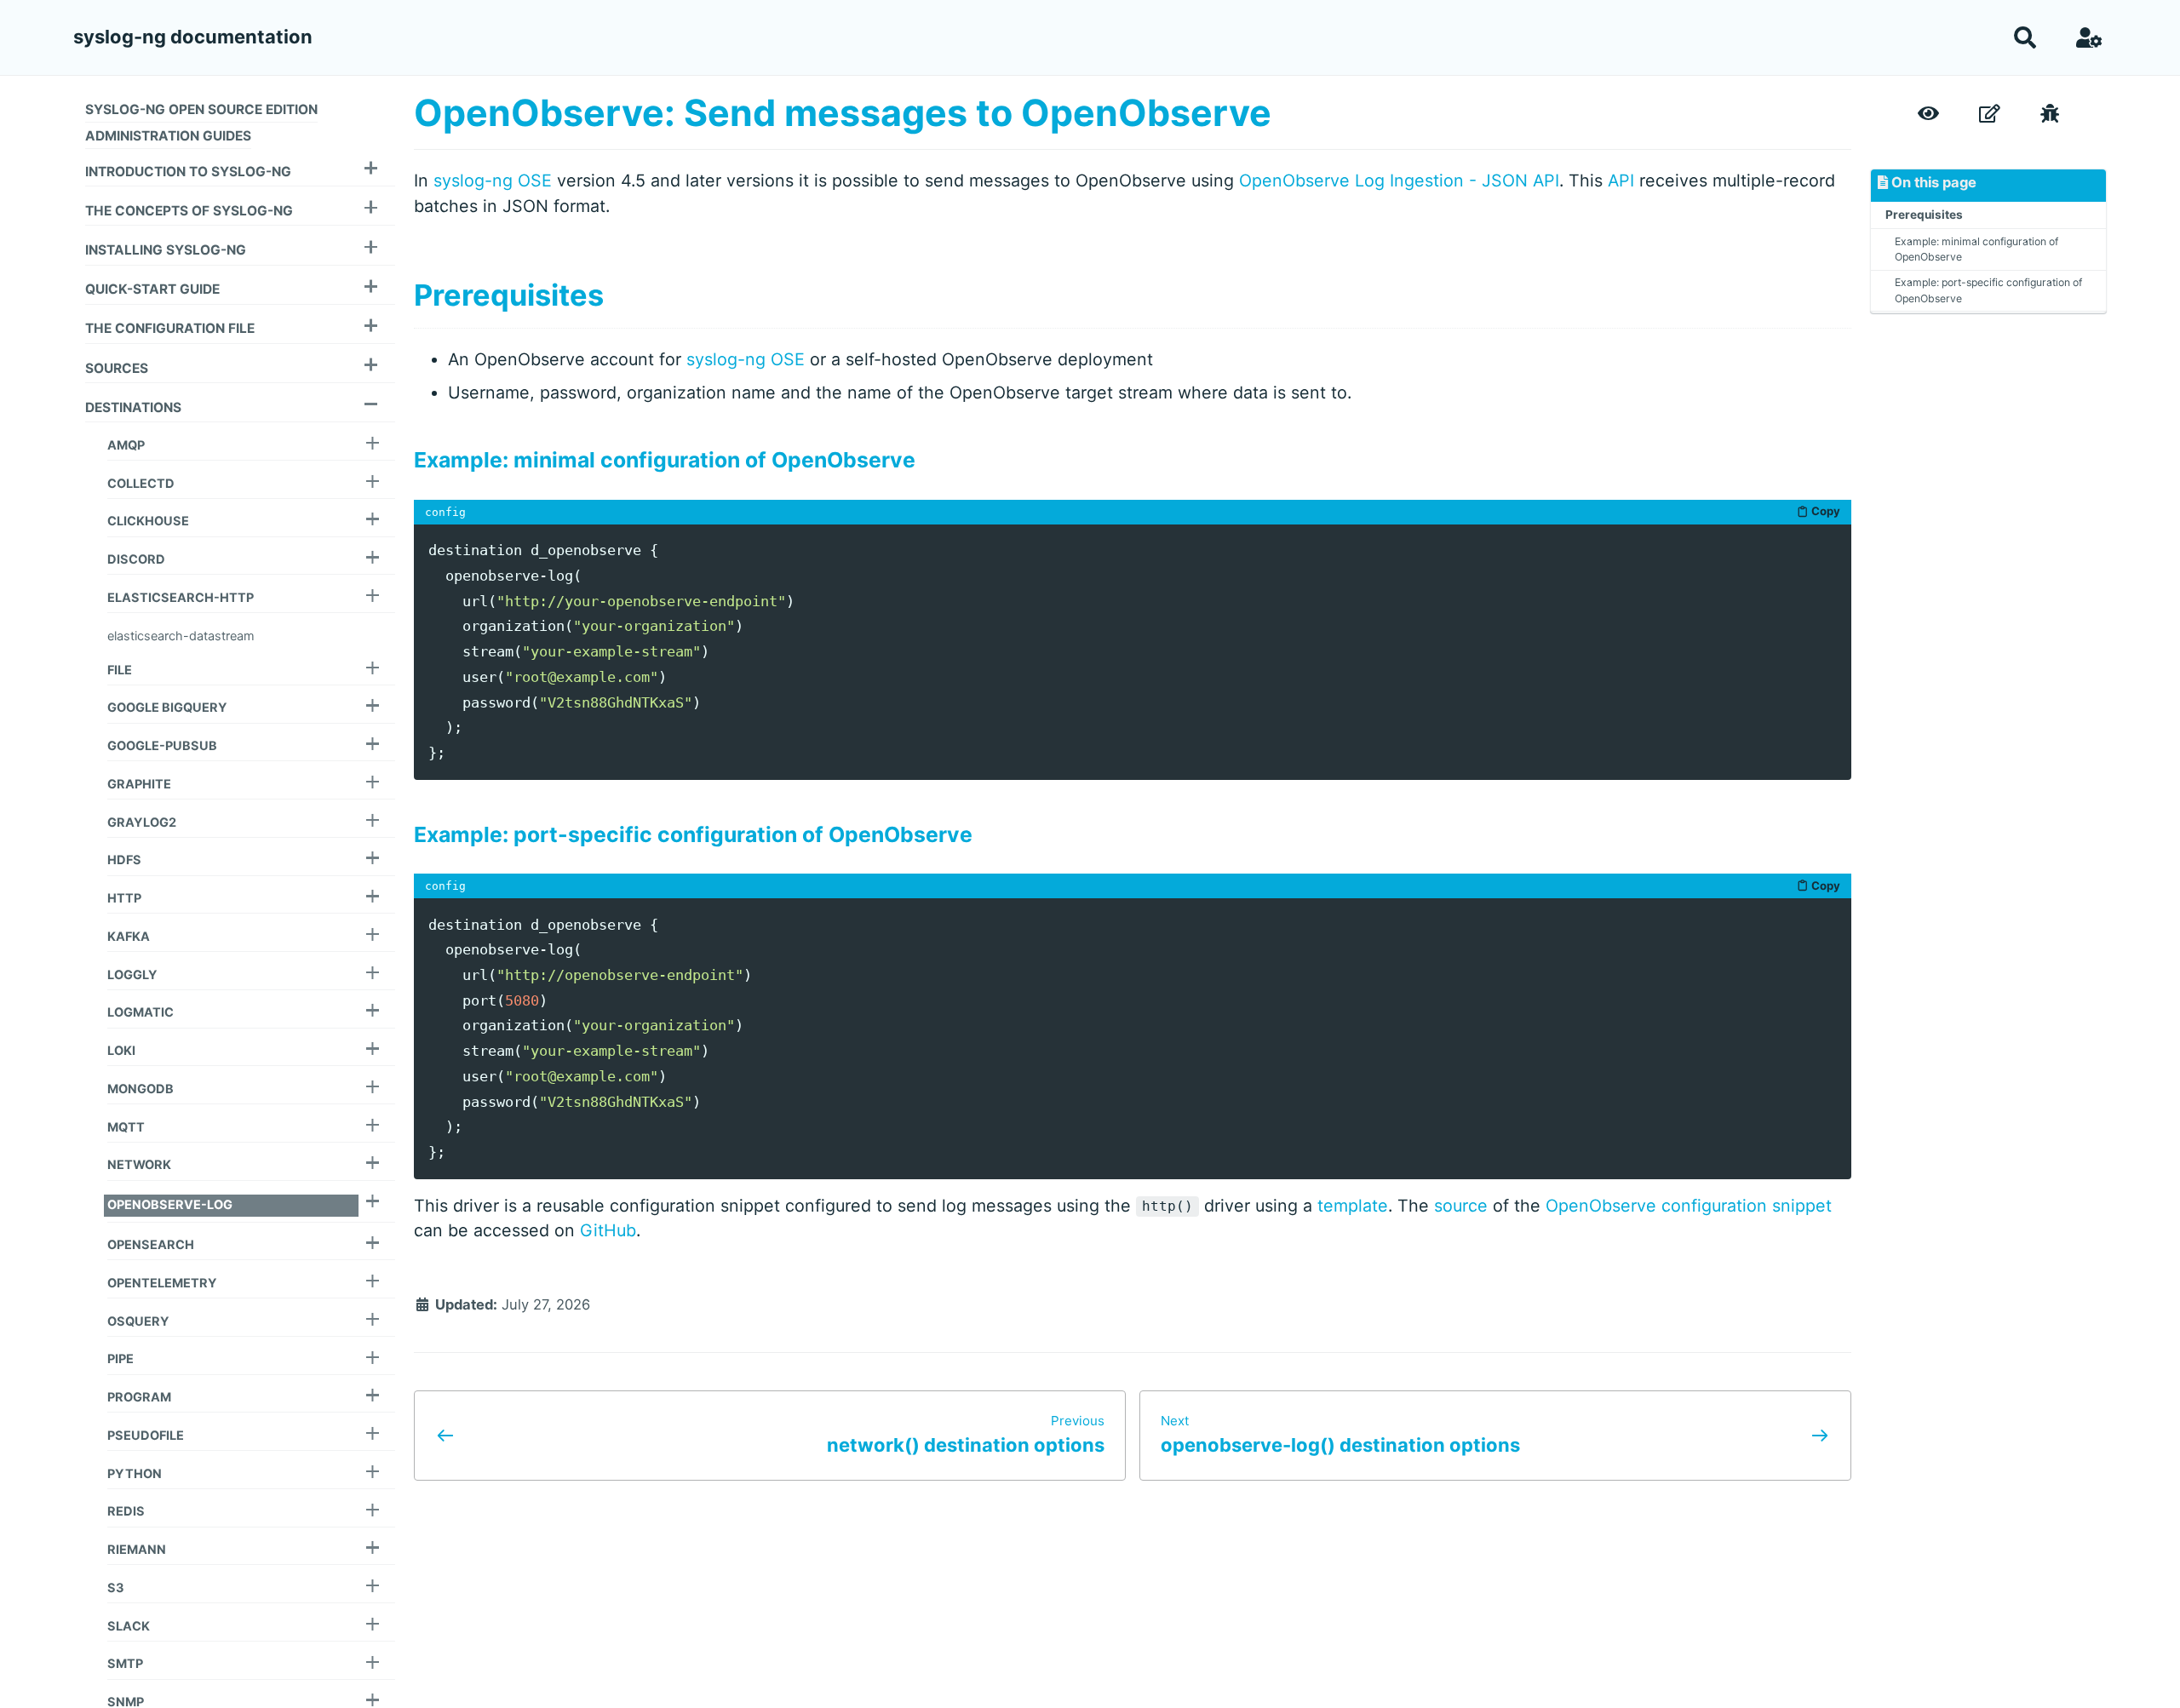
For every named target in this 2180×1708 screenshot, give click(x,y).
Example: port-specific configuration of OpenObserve (1988, 290)
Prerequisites (1924, 215)
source (1461, 1206)
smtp (125, 1664)
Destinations (133, 407)
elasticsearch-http (181, 598)
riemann (137, 1550)
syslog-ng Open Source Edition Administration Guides (201, 122)
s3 (116, 1588)
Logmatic (141, 1012)
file (120, 670)
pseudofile (146, 1436)
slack (129, 1626)
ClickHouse (148, 521)
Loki (121, 1051)
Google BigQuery (167, 708)
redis (126, 1511)
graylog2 (142, 822)
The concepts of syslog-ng (189, 211)
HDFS (124, 860)
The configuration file (170, 328)
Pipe (120, 1359)
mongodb (141, 1089)
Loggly (132, 975)
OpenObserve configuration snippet (1689, 1206)
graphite (139, 784)
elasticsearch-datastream (181, 636)
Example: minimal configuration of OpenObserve (1976, 248)
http (124, 898)
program (139, 1397)
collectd (141, 484)
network (139, 1165)
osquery (138, 1321)
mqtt (126, 1127)
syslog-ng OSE (493, 181)
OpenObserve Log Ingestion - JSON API (1399, 181)
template (1353, 1206)
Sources (117, 367)
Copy (1826, 511)
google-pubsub (162, 746)
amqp (126, 445)
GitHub (608, 1230)
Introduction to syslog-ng (188, 171)
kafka (129, 937)
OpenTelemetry (162, 1283)
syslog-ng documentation (193, 37)
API (1621, 181)
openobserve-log (170, 1205)
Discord (136, 559)
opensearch (151, 1245)
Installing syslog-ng (166, 250)
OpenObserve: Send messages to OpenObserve (843, 112)
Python (135, 1474)
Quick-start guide (152, 289)
